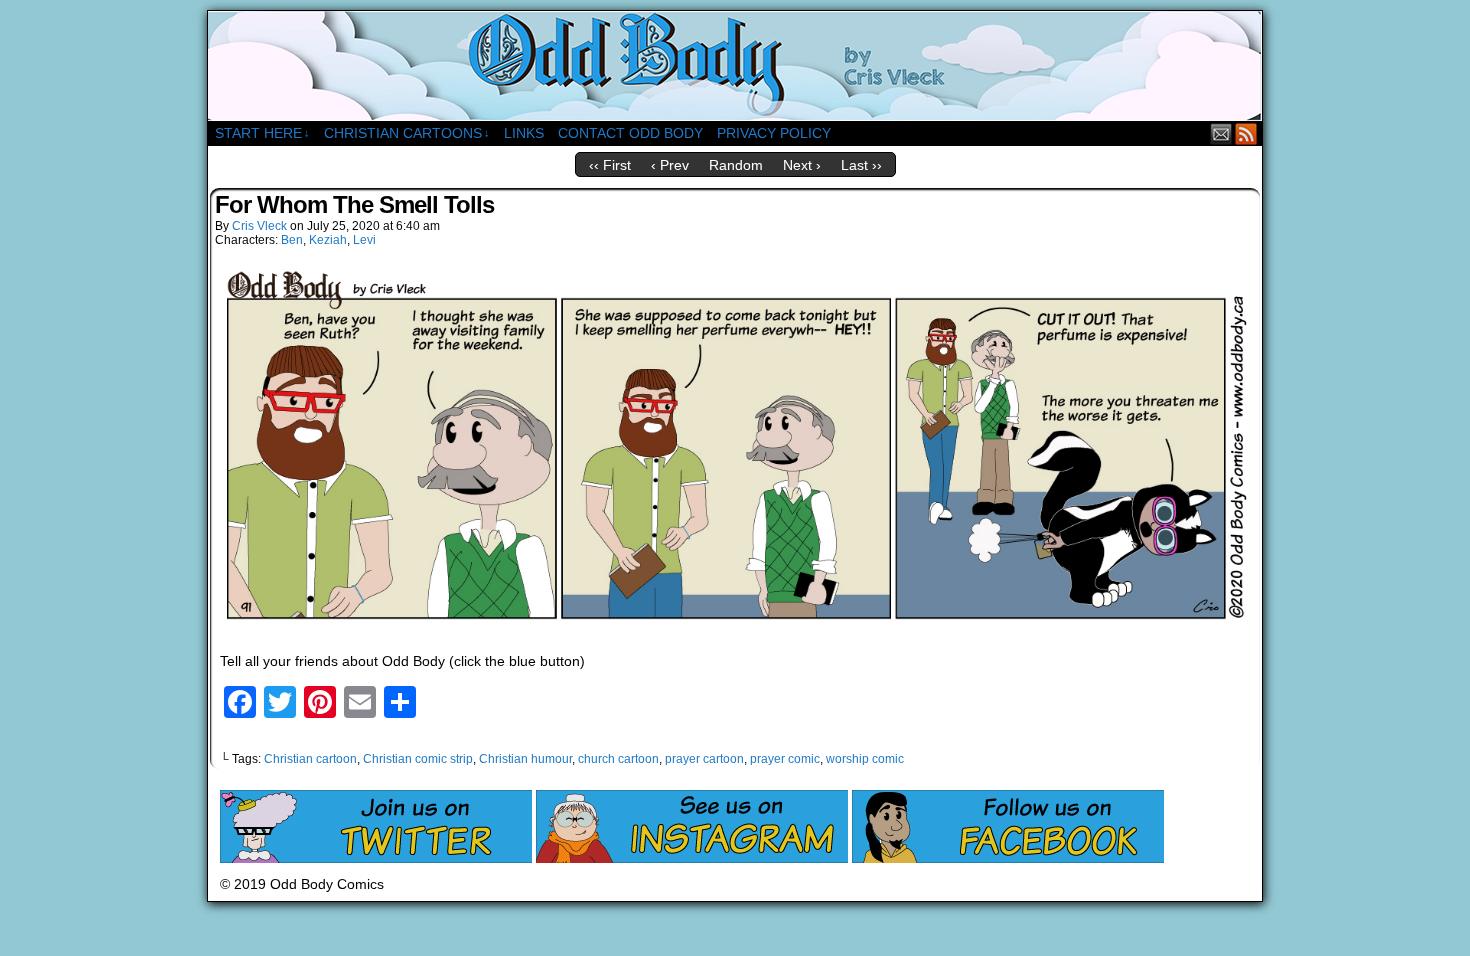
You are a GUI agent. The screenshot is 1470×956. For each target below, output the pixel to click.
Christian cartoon (310, 759)
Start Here (262, 133)
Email (1221, 133)
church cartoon (618, 759)
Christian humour (525, 759)
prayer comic (785, 759)
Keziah (328, 240)
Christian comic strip (418, 759)
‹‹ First (610, 165)
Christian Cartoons (407, 133)
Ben (292, 240)
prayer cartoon (704, 759)
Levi (364, 240)
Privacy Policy (774, 133)
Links (524, 133)
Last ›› (861, 165)
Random (736, 165)
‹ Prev (670, 165)
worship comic (865, 759)
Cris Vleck (259, 226)
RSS (1246, 133)
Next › (802, 165)
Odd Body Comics (735, 66)
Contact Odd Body (630, 133)
